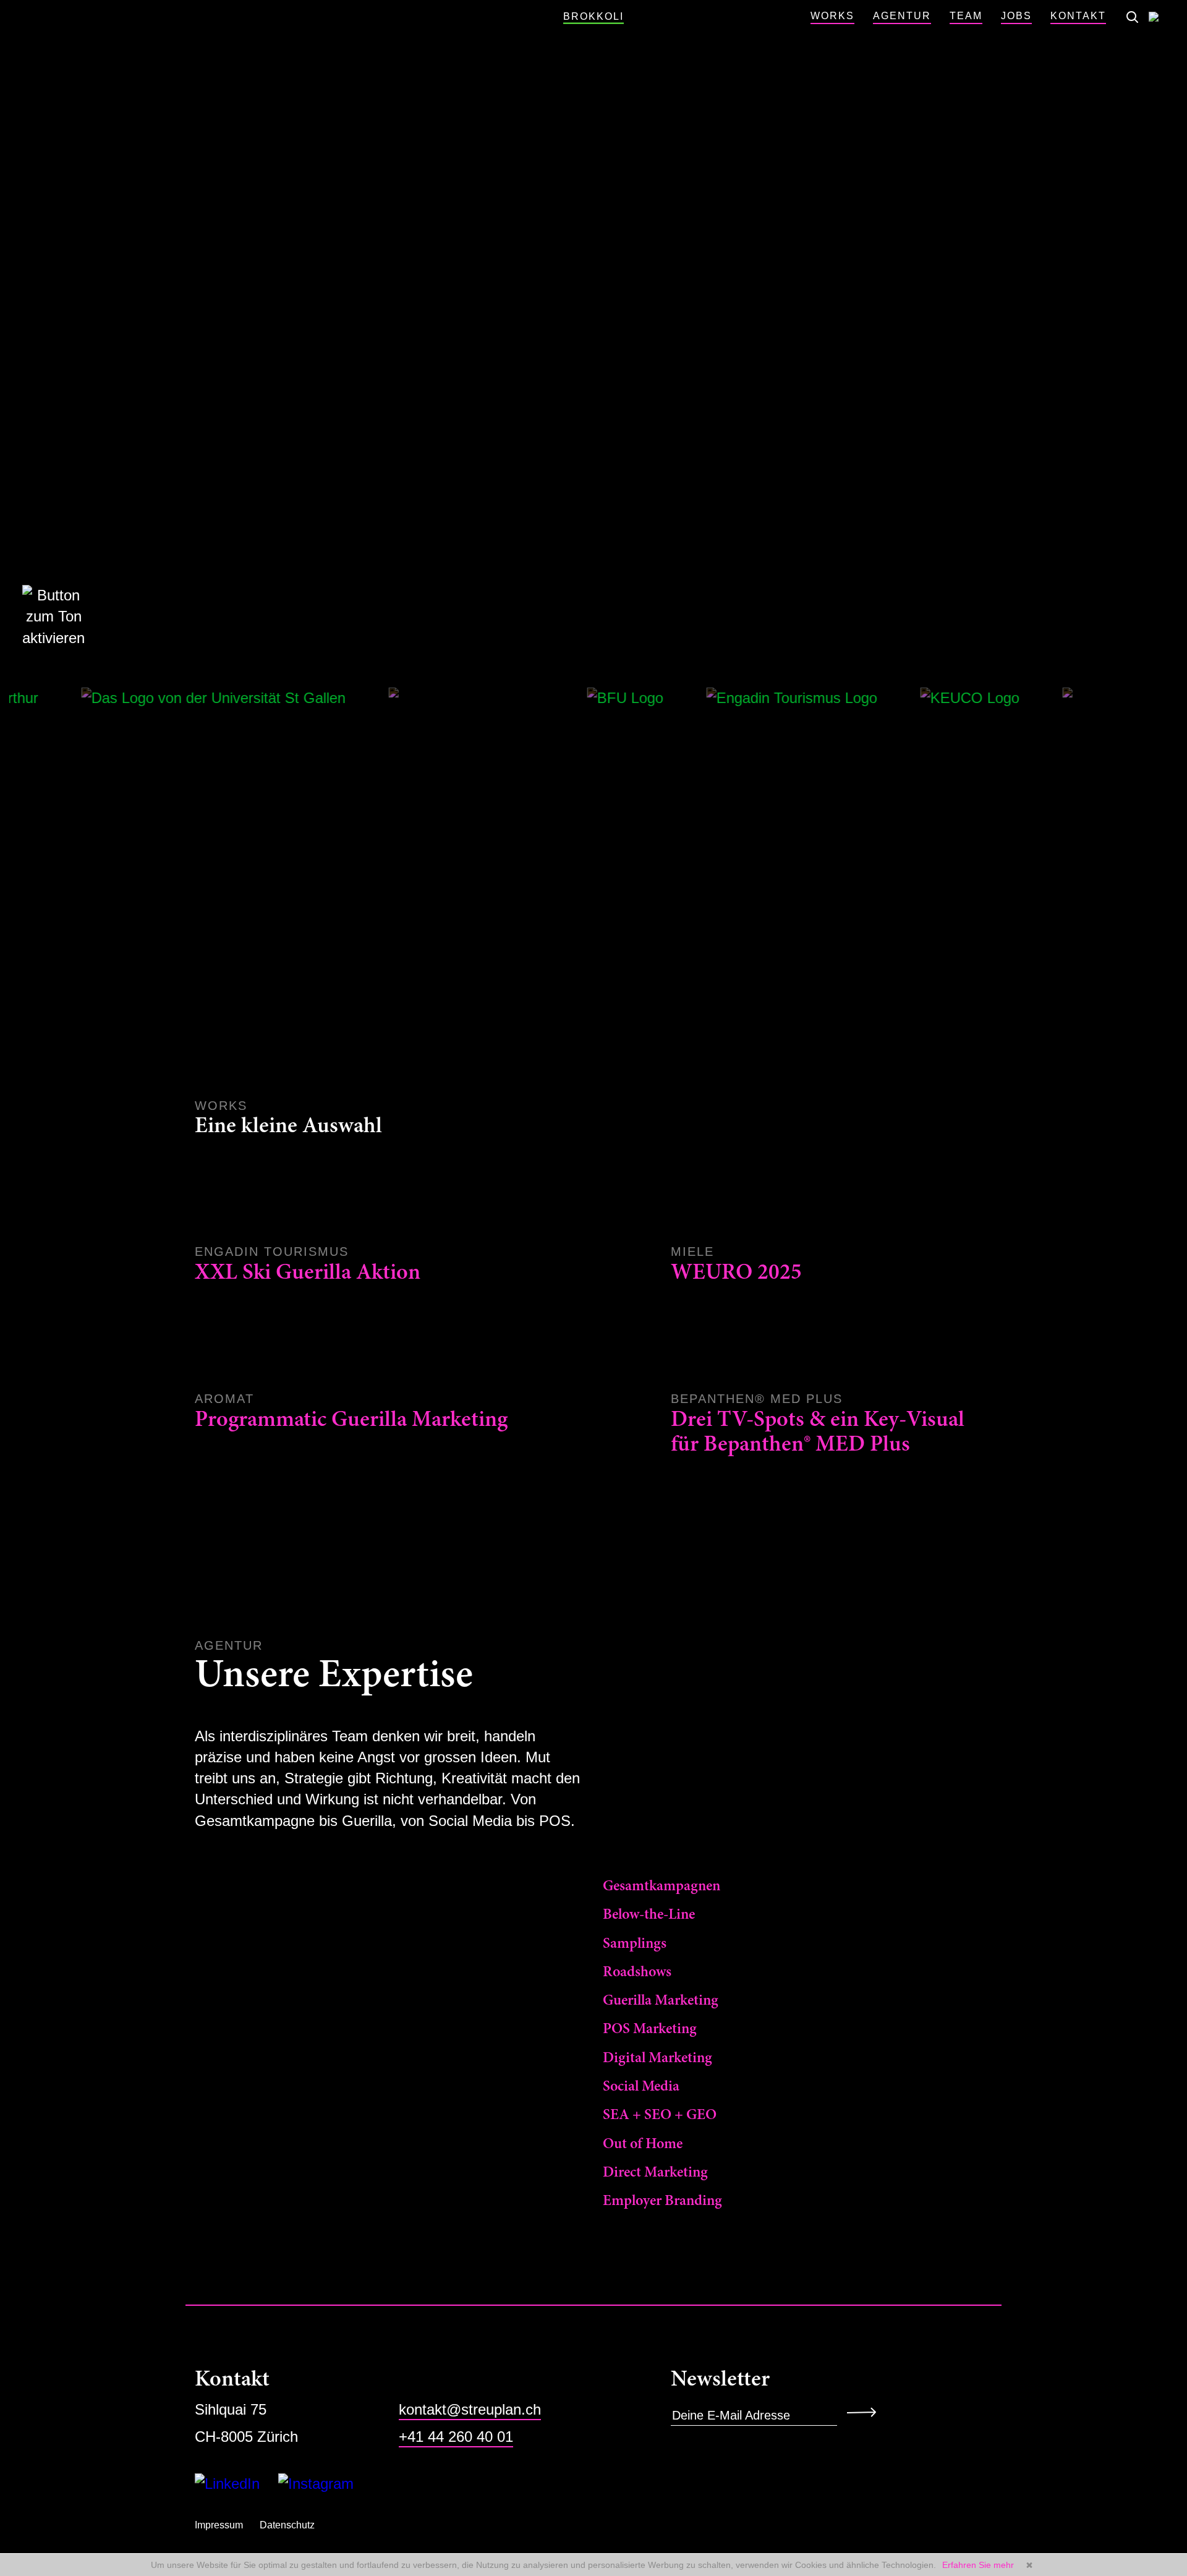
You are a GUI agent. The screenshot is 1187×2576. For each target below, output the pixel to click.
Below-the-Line (649, 1915)
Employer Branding (662, 2201)
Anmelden (866, 2412)
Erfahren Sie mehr (978, 2565)
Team (966, 16)
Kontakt (1078, 16)
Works (832, 16)
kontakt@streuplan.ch (470, 2409)
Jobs (1016, 16)
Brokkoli (593, 16)
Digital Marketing (657, 2058)
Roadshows (637, 1973)
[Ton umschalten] (41, 617)
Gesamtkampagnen (662, 1887)
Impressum (219, 2525)
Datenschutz (287, 2525)
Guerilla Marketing (661, 2001)
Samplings (635, 1944)
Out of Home (643, 2144)
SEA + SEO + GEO (660, 2115)
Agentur (902, 16)
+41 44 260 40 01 (456, 2437)
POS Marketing (650, 2029)
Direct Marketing (655, 2173)
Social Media (641, 2087)
